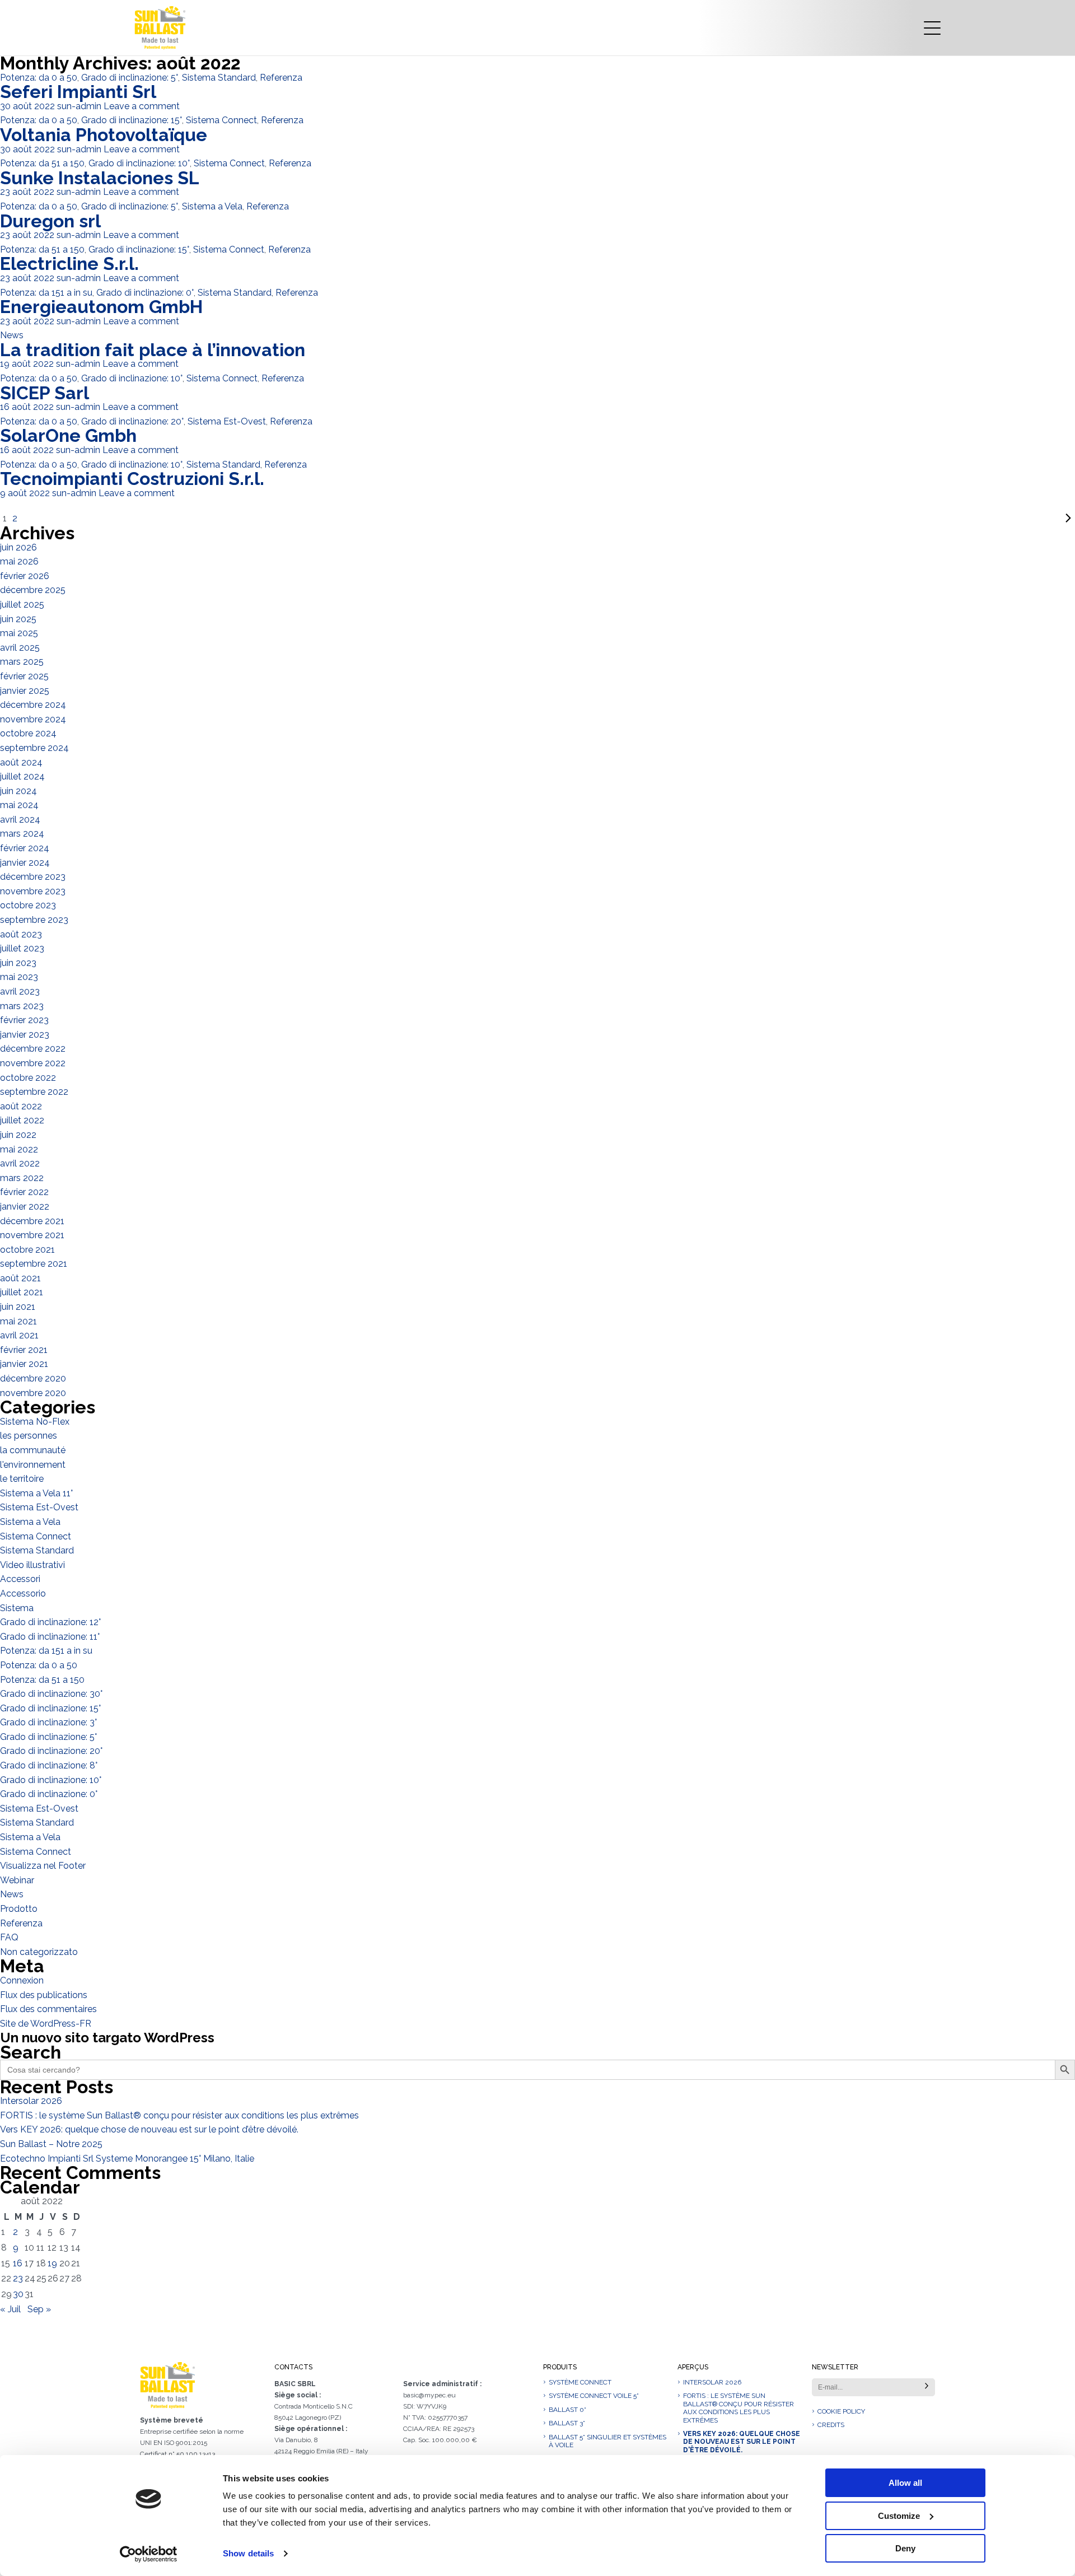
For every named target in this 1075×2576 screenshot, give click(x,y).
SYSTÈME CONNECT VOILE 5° (594, 2396)
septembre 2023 (34, 920)
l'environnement (33, 1465)
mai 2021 (18, 1321)
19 (52, 2263)
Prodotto (19, 1909)
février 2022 (24, 1192)
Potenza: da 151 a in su (46, 293)
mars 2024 (22, 834)
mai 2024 (19, 805)
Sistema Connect (221, 120)
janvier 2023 (25, 1035)
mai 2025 (19, 633)
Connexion (22, 1980)
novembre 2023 (33, 891)
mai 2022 (19, 1149)
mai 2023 (19, 977)
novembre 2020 (33, 1393)
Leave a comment (142, 106)
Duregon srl (50, 221)
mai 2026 (19, 561)
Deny (905, 2548)
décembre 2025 (33, 590)
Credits (831, 2425)
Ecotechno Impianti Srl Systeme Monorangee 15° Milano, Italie (127, 2159)
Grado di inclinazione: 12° (50, 1622)
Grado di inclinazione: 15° (132, 120)
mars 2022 (22, 1178)
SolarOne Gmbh (68, 435)
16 (18, 2263)
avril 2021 (19, 1335)
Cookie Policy (841, 2411)
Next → (548, 519)
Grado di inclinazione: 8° (49, 1765)
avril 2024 (20, 820)
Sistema (17, 1608)
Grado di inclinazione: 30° (51, 1694)
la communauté (33, 1450)
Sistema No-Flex (35, 1422)
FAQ (9, 1937)
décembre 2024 (33, 705)
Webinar (17, 1880)
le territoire (22, 1479)
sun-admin (79, 106)
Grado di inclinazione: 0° (145, 293)
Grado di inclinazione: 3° (48, 1722)
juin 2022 (18, 1135)
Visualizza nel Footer (43, 1866)
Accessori (20, 1579)
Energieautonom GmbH (101, 307)
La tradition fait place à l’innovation (153, 350)
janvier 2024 (25, 863)
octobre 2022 (28, 1078)
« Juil (10, 2309)
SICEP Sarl (45, 393)
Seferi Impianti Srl (78, 92)
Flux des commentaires (48, 2009)
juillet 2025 (22, 605)
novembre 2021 (32, 1235)
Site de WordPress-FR (46, 2024)
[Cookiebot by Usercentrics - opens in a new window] (149, 2554)
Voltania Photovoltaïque (104, 135)
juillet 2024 (22, 776)
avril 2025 (20, 648)
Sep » (39, 2309)
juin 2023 (18, 963)
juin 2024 (18, 791)
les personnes (29, 1436)
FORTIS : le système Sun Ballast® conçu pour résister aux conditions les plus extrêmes (179, 2115)
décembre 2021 (32, 1221)
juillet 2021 (22, 1292)
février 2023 (24, 1020)
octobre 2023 (28, 905)
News (12, 335)
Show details (248, 2553)
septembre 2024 (34, 748)
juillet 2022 (22, 1120)
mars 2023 (22, 1006)
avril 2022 (20, 1163)
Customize (899, 2516)
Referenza (281, 78)
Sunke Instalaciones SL (100, 178)
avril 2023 (20, 991)
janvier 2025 (25, 691)
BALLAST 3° (567, 2423)
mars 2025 (22, 662)
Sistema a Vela (212, 206)
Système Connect (580, 2382)
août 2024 (21, 762)
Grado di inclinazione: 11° (50, 1637)
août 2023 (21, 934)
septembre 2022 (34, 1092)
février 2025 (24, 676)
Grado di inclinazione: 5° (130, 78)
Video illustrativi (32, 1565)
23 (18, 2278)
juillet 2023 (22, 948)
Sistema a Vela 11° (36, 1493)
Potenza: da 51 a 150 (42, 163)
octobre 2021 (27, 1250)
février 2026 (25, 576)
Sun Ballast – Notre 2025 (51, 2144)
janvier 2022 (25, 1207)
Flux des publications (44, 1995)
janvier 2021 (24, 1364)
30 (18, 2294)
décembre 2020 (33, 1378)
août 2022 (21, 1106)
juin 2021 (18, 1307)
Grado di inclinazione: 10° (139, 163)
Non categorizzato (39, 1952)
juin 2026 (18, 547)
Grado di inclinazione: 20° (132, 421)
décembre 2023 (33, 877)
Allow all (905, 2483)
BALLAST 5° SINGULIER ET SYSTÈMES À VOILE (607, 2441)
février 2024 (25, 848)
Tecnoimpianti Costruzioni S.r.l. (132, 479)
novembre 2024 (33, 719)
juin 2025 (18, 619)
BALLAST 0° (567, 2410)
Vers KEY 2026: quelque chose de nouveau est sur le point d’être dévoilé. (149, 2129)
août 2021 (20, 1278)
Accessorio (23, 1593)
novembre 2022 (33, 1063)
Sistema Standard (219, 78)
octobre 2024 (28, 733)
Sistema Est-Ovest (227, 421)
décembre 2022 (33, 1049)
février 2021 (24, 1350)
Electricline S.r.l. (69, 263)
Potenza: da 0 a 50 (39, 78)
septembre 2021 (34, 1264)
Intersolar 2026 (31, 2101)
